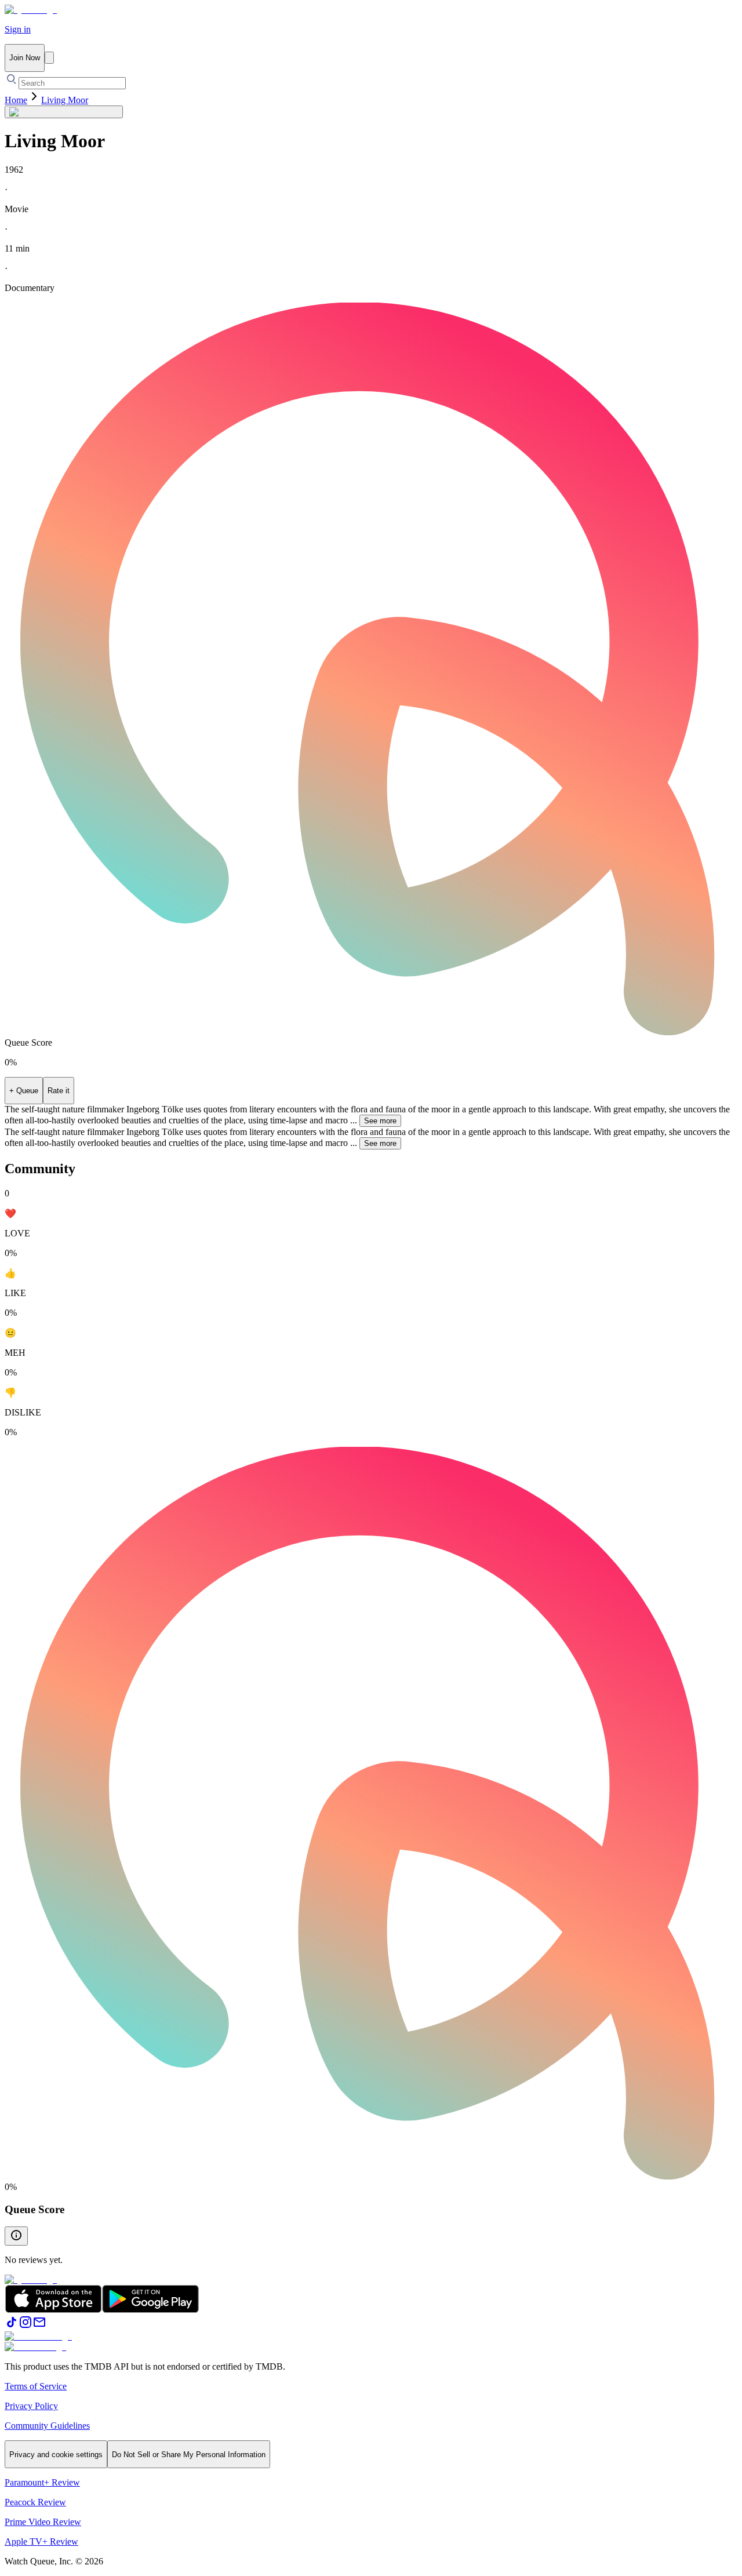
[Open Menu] (49, 58)
